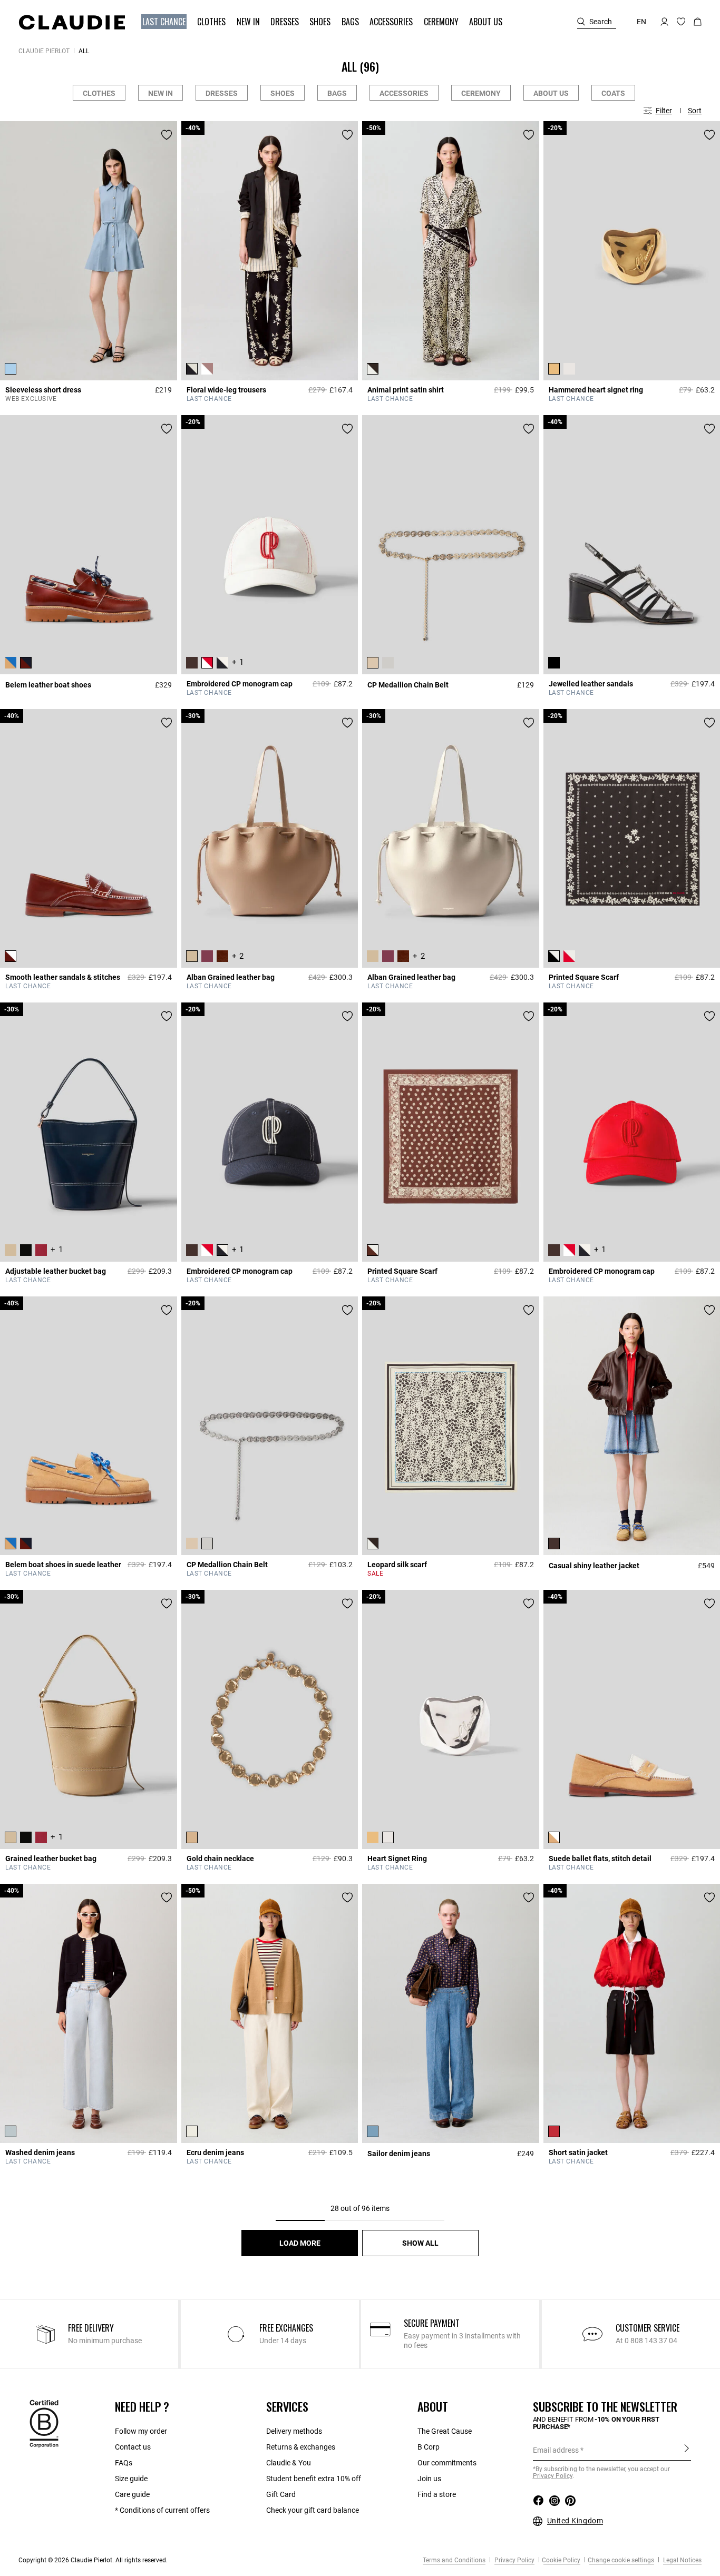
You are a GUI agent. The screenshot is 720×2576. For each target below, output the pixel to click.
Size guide (131, 2479)
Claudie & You (289, 2463)
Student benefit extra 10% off (314, 2479)
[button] (165, 22)
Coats (613, 93)
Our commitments (447, 2463)
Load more (300, 2243)
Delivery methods (294, 2431)
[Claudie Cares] (44, 2423)
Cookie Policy (561, 2560)
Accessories (404, 93)
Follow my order (141, 2431)
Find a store (437, 2494)
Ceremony (481, 93)
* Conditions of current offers (162, 2510)
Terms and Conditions (454, 2560)
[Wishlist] (167, 135)
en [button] (641, 22)
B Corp (429, 2447)
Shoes (283, 93)
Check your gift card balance (313, 2510)
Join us (429, 2479)
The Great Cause (445, 2431)
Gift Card (281, 2494)
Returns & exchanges (301, 2447)
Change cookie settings (621, 2560)
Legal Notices (682, 2560)
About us (551, 93)
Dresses (222, 93)
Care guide (132, 2494)
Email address (556, 2450)
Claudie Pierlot (44, 51)
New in (160, 93)
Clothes (99, 93)
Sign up (687, 2450)
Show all (420, 2243)
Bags (337, 93)
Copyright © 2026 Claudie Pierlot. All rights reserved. (93, 2560)
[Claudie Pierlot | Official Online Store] (72, 22)
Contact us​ (133, 2447)
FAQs (124, 2463)
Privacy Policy (514, 2560)
